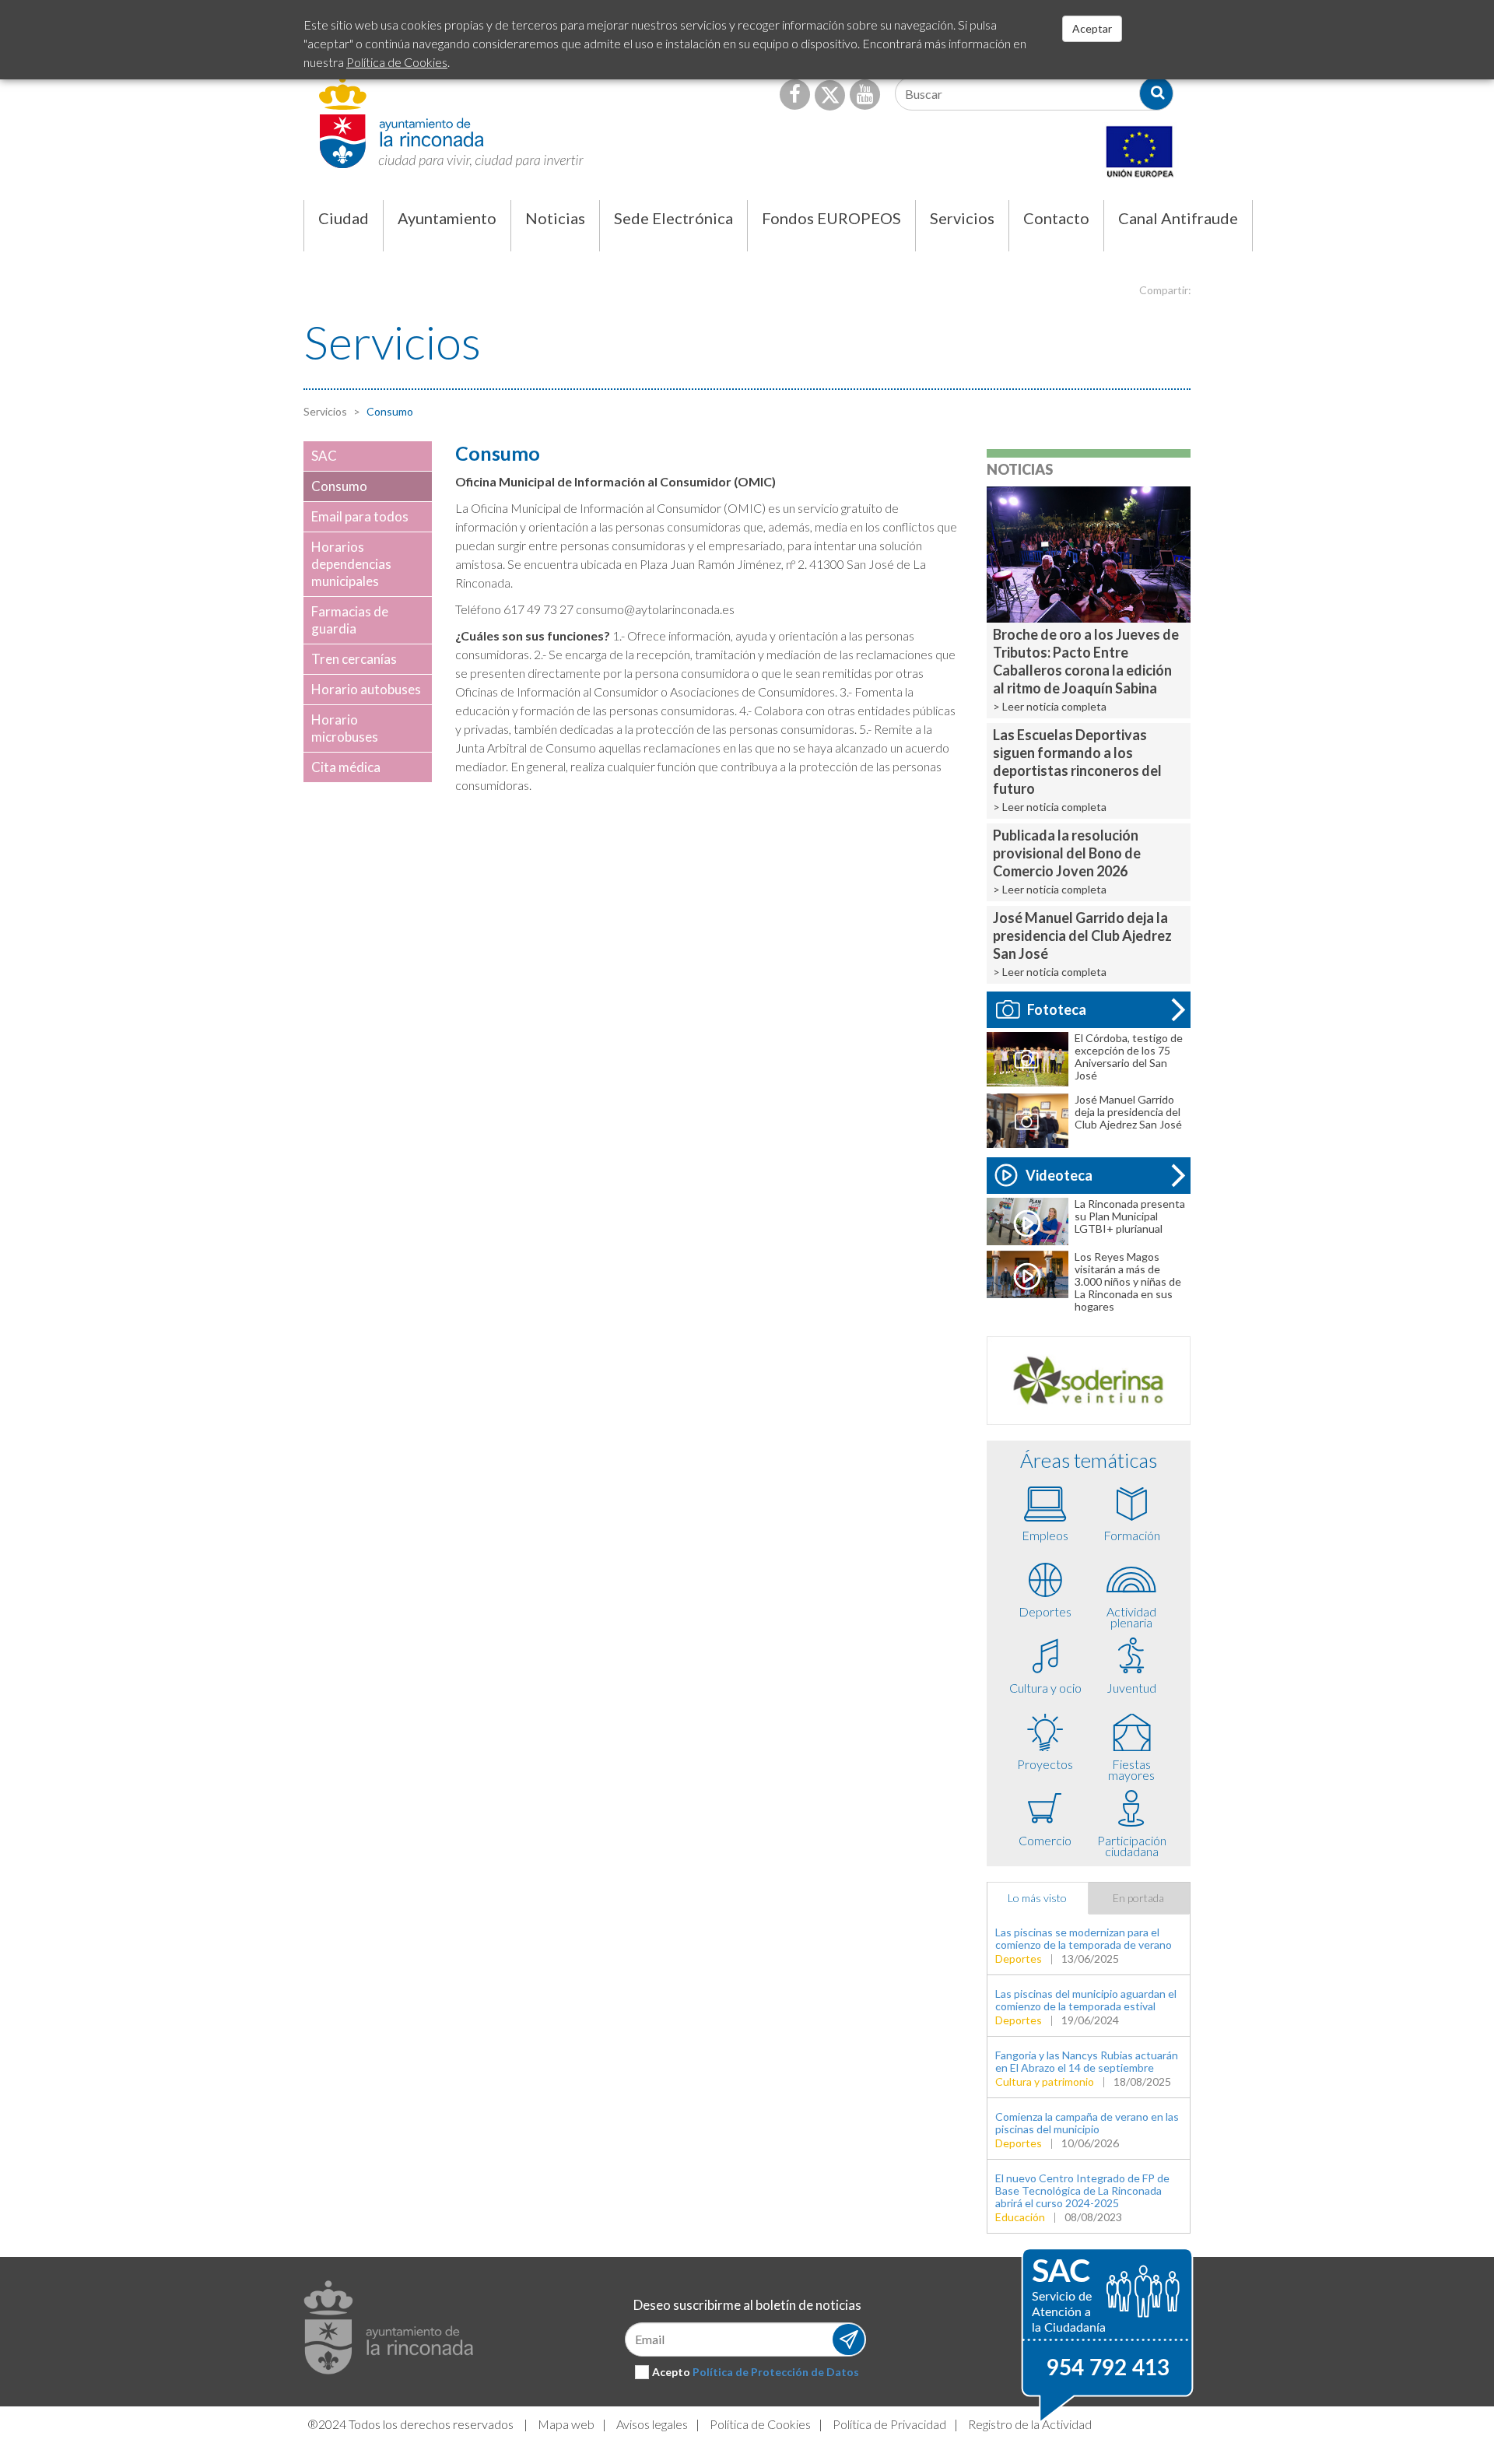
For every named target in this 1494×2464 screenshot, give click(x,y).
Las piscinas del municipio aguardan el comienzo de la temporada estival (1086, 2000)
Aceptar (1092, 28)
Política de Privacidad (889, 2424)
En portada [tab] (1138, 1898)
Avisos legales (652, 2424)
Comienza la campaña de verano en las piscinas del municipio (1087, 2123)
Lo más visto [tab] (1037, 1898)
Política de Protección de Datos (776, 2372)
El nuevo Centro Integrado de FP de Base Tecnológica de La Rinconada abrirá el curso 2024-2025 (1082, 2190)
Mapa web (566, 2424)
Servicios (325, 411)
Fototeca (1057, 1009)
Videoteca (1059, 1175)
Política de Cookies (760, 2424)
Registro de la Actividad (1030, 2424)
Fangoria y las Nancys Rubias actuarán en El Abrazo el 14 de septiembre (1087, 2061)
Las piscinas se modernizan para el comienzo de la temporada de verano (1084, 1938)
